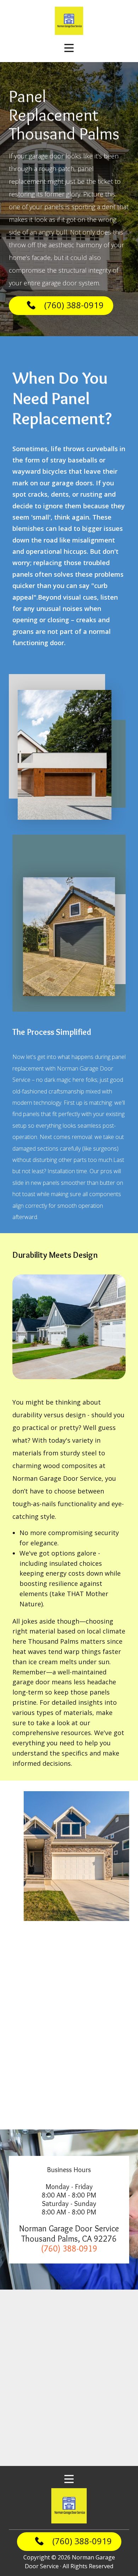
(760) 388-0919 (74, 305)
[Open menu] (69, 48)
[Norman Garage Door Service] (69, 2506)
